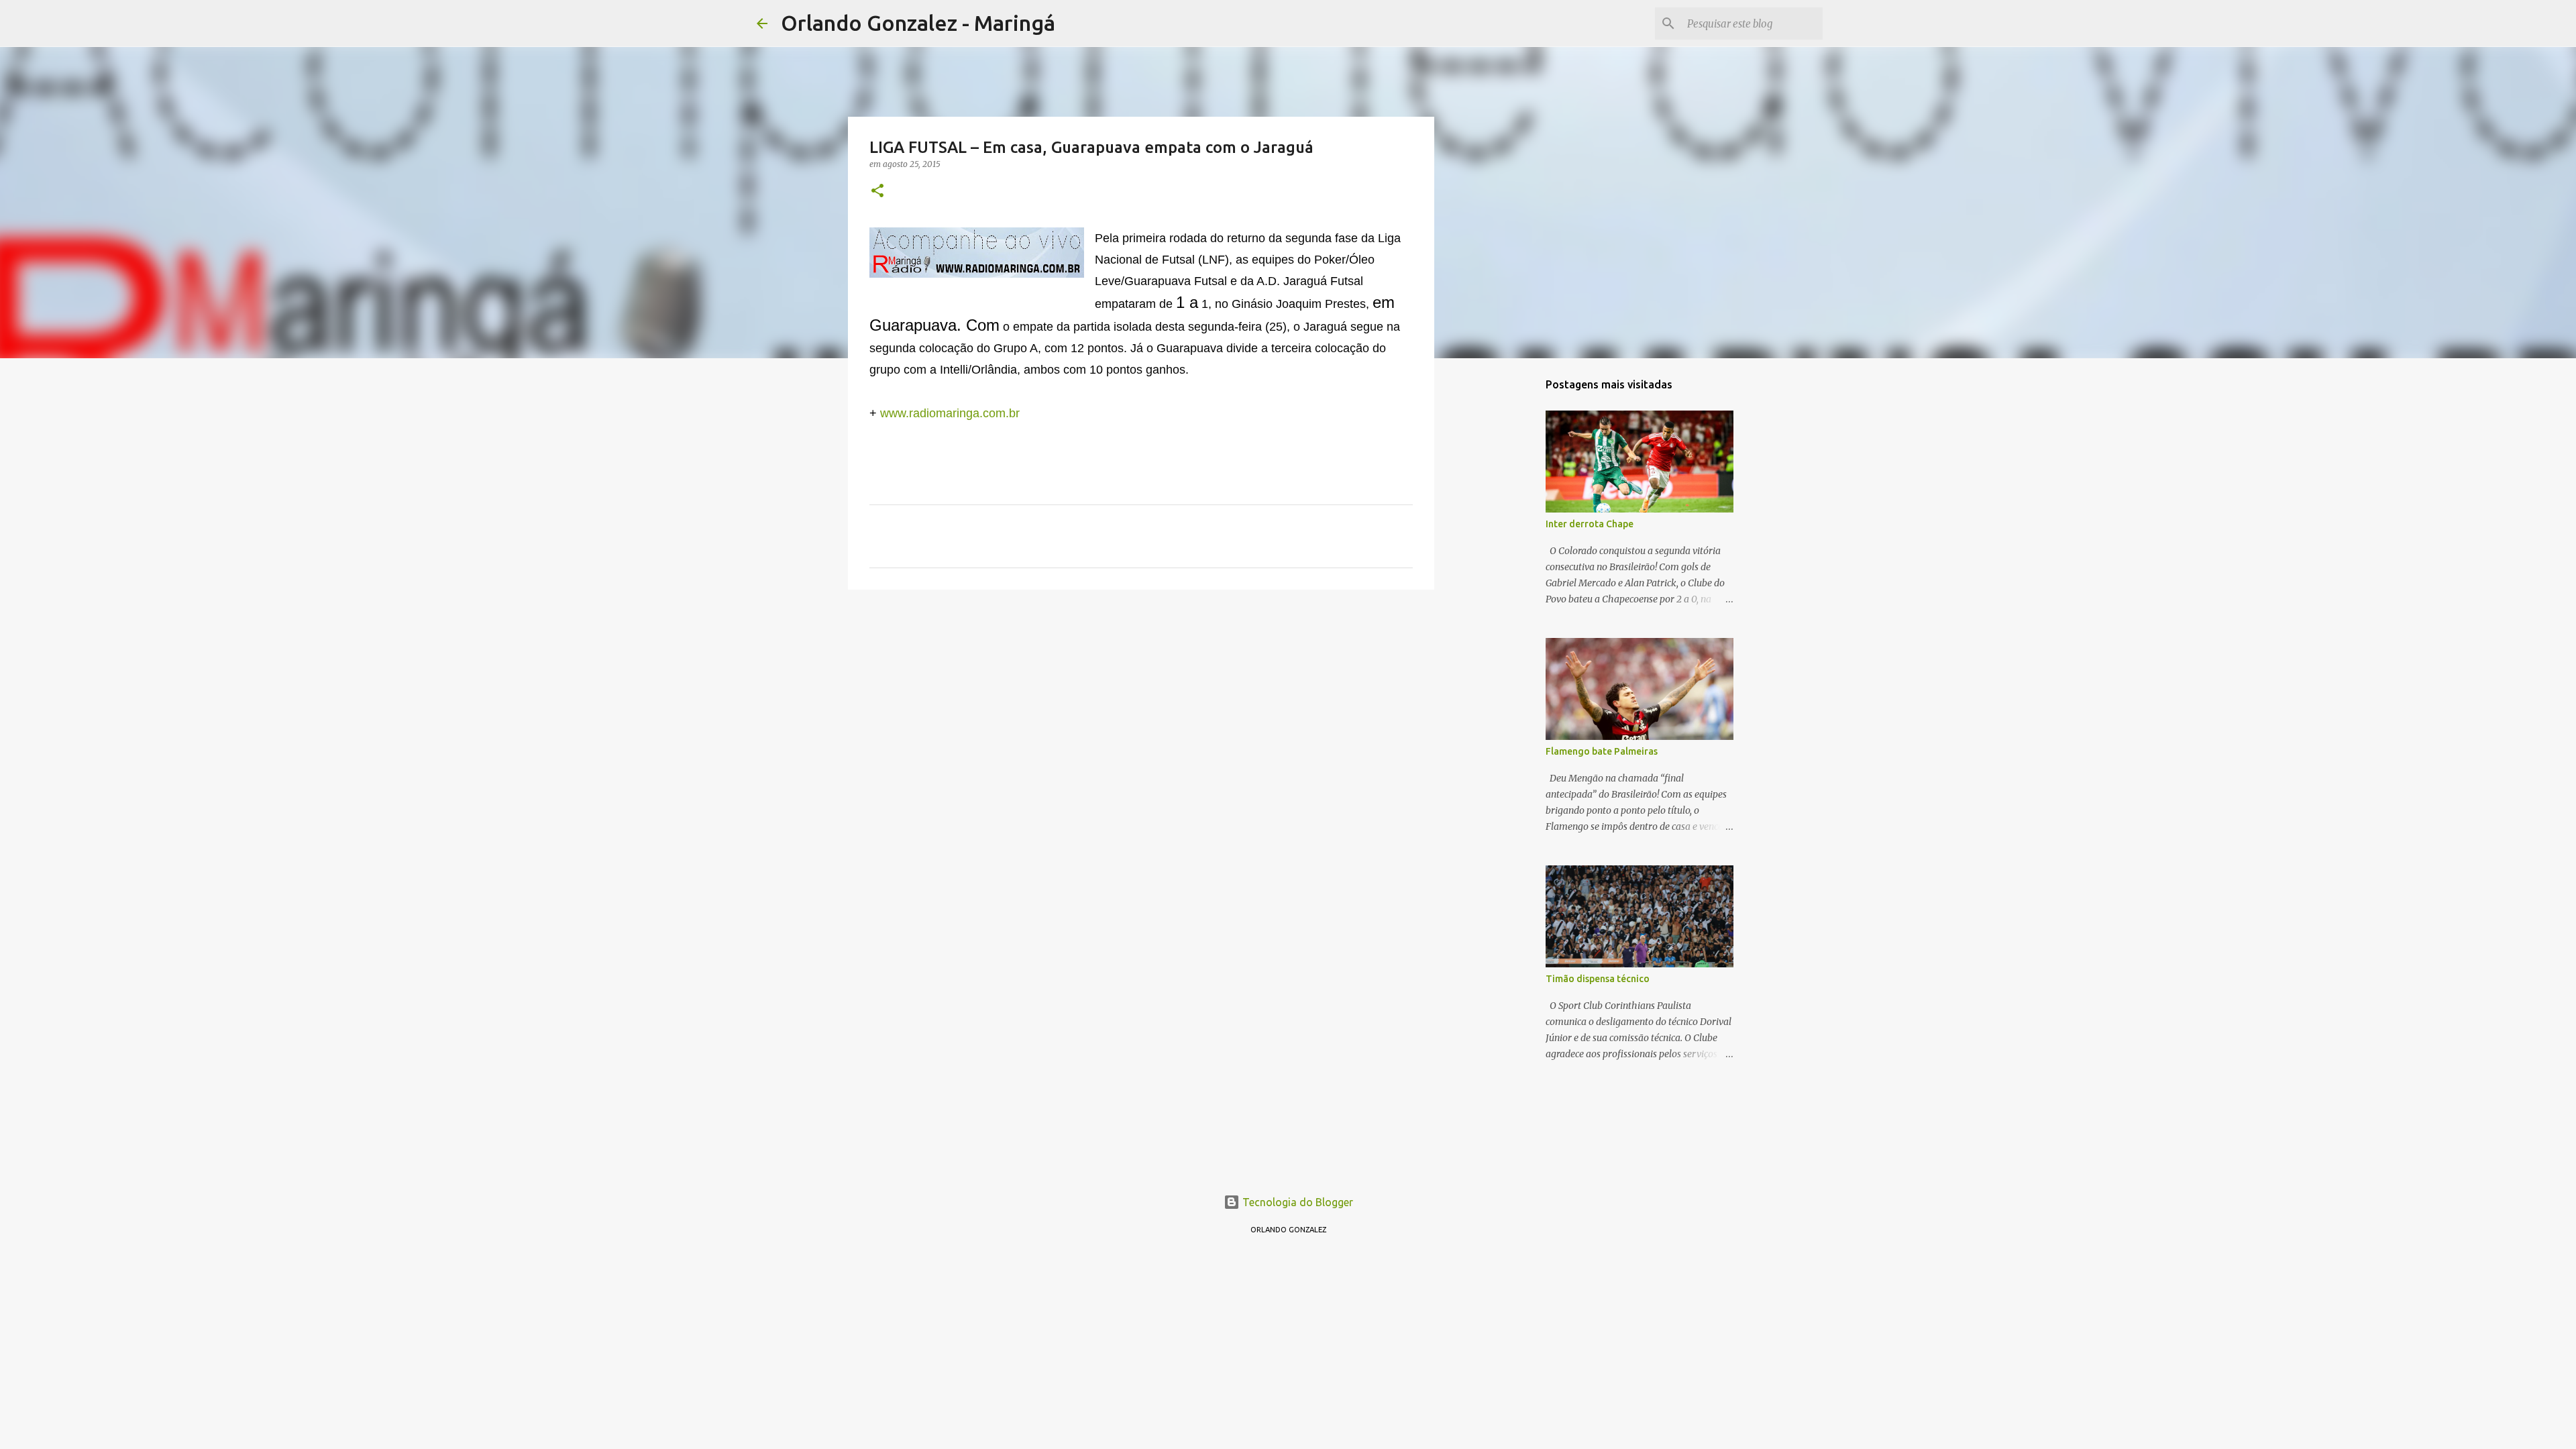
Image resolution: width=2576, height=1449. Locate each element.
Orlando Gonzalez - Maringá (918, 23)
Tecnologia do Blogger (1296, 1202)
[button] (877, 192)
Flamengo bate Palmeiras (1602, 751)
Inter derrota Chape (1590, 524)
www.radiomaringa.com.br (950, 413)
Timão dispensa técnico (1598, 979)
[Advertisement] (1141, 704)
